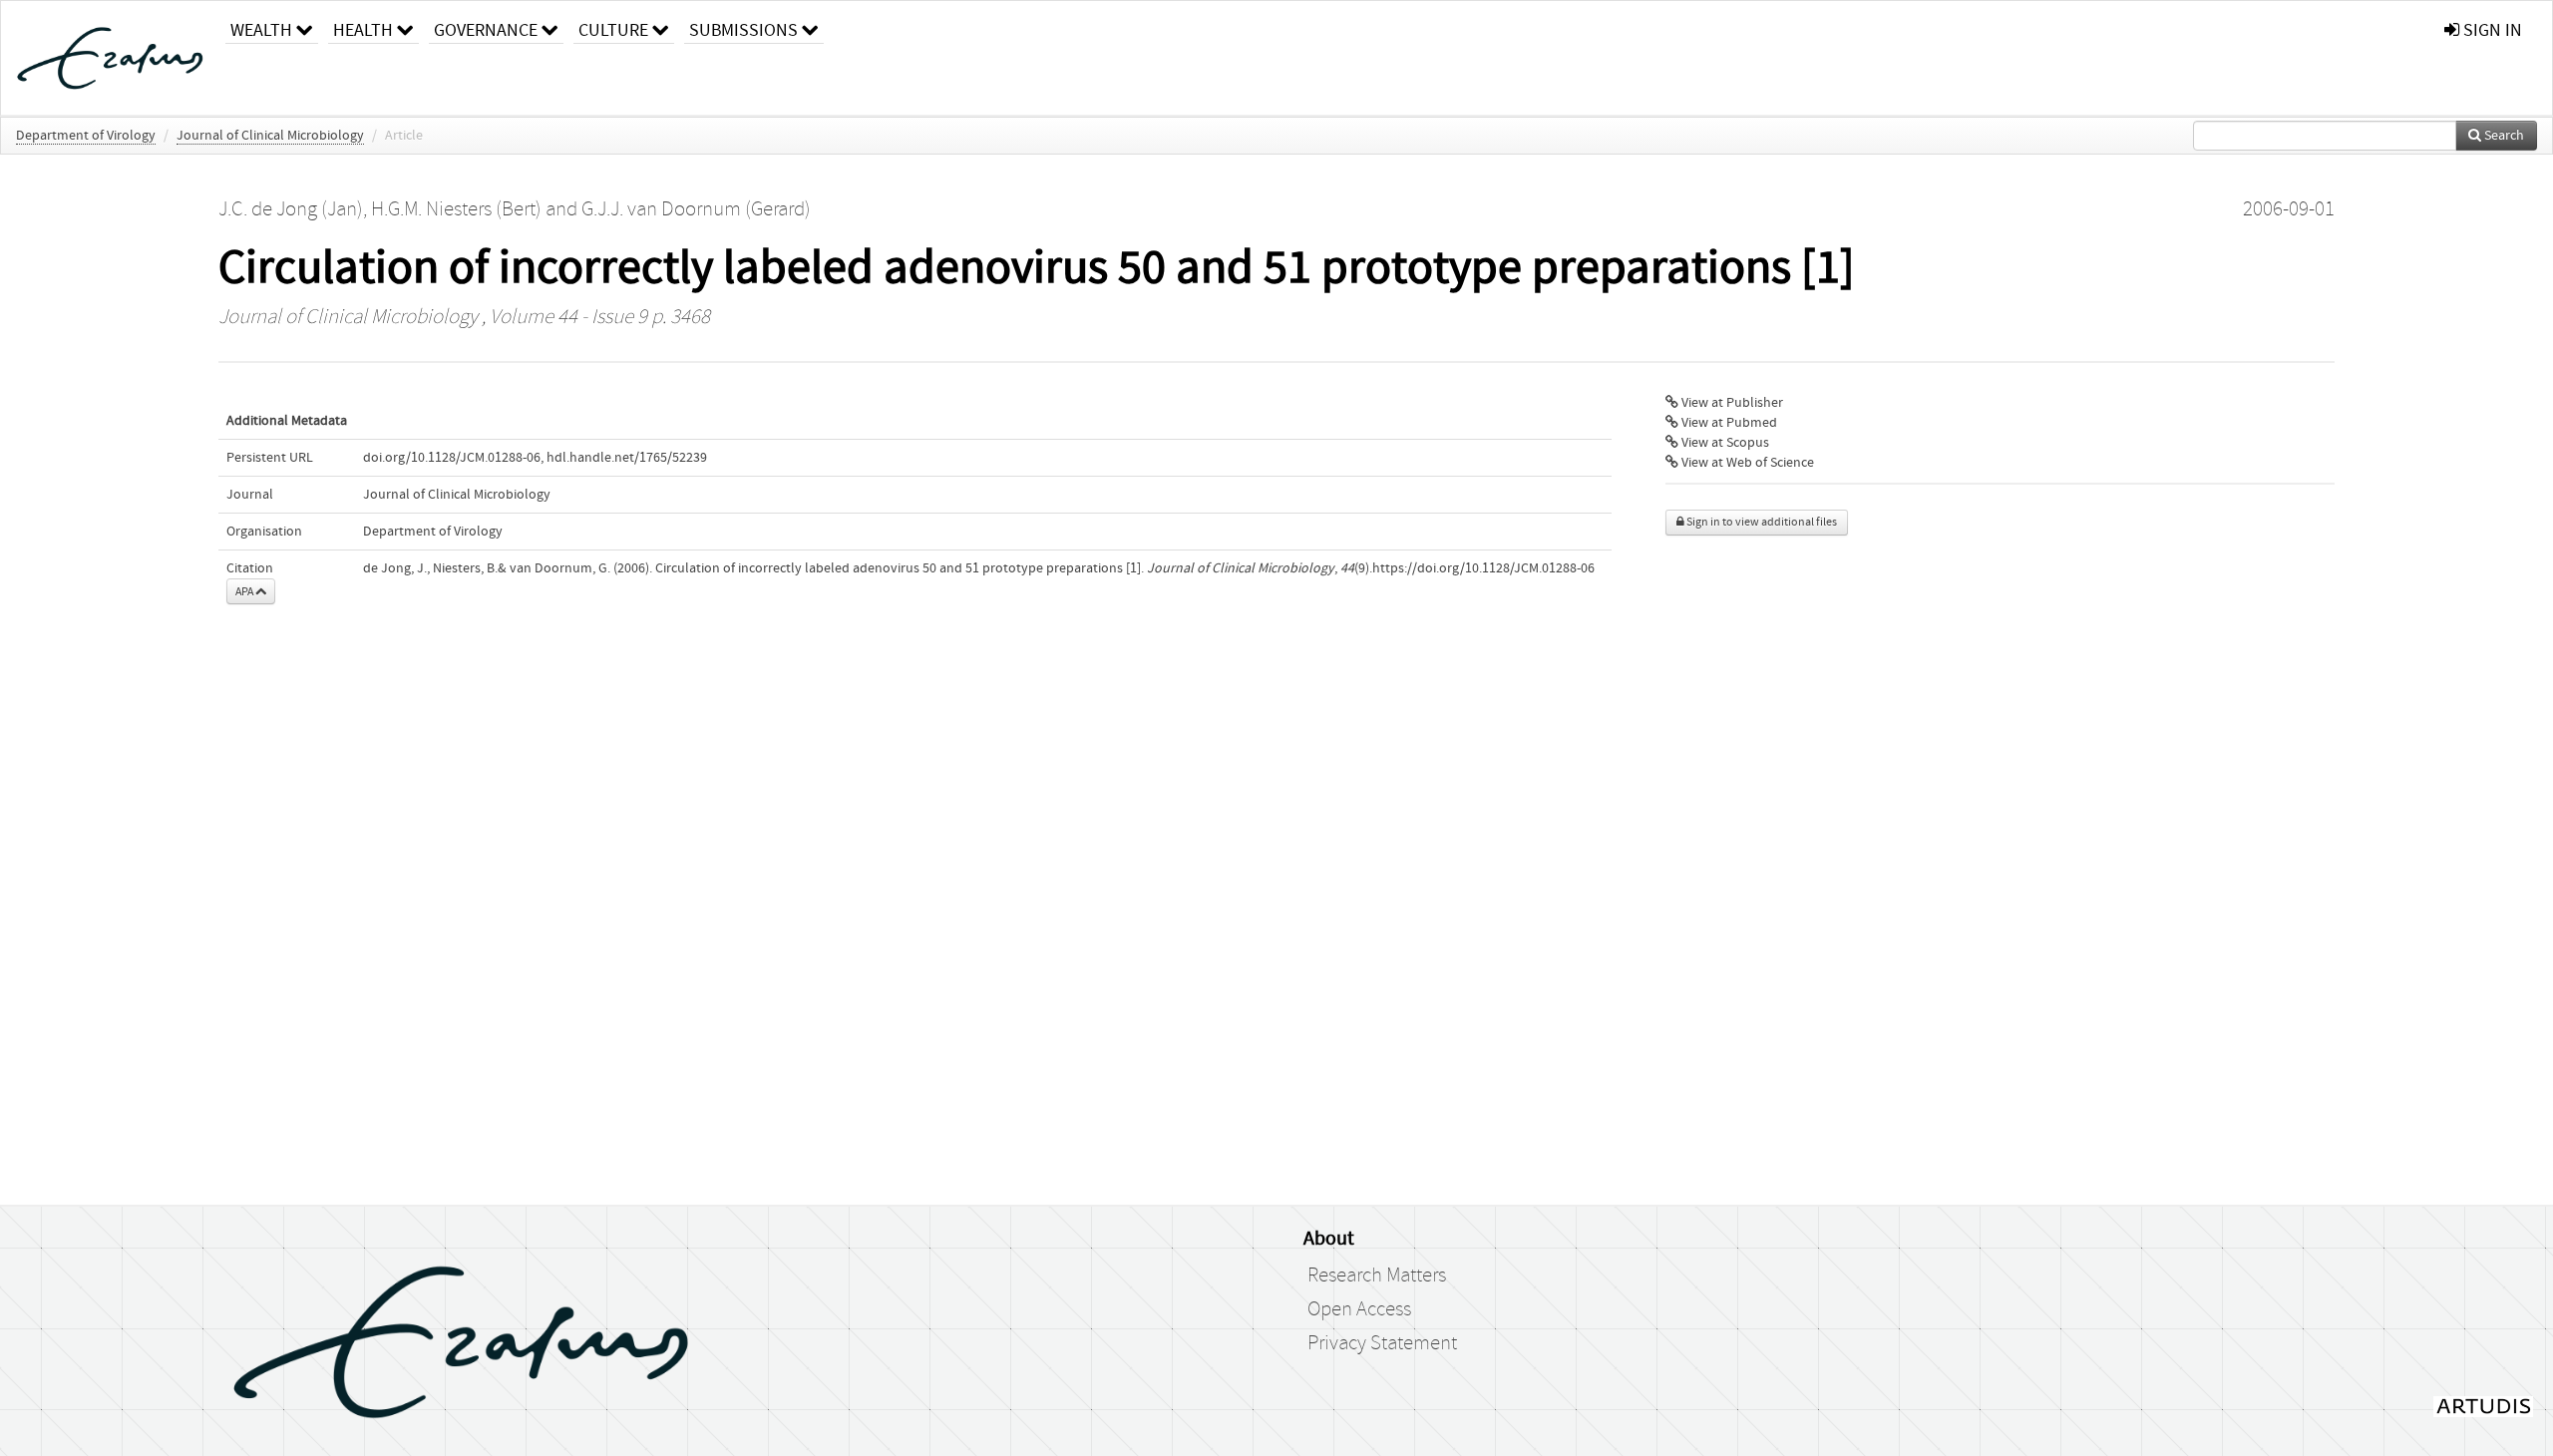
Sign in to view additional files (1761, 522)
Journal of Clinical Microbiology (270, 136)
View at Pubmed (1728, 423)
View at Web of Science (1746, 463)
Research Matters (1377, 1275)
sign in (2491, 30)
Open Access (1359, 1309)
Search (2503, 136)
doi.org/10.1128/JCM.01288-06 (452, 458)
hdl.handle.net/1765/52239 (627, 458)
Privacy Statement (1382, 1343)
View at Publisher (1731, 403)
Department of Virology (86, 136)
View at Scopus (1724, 443)
